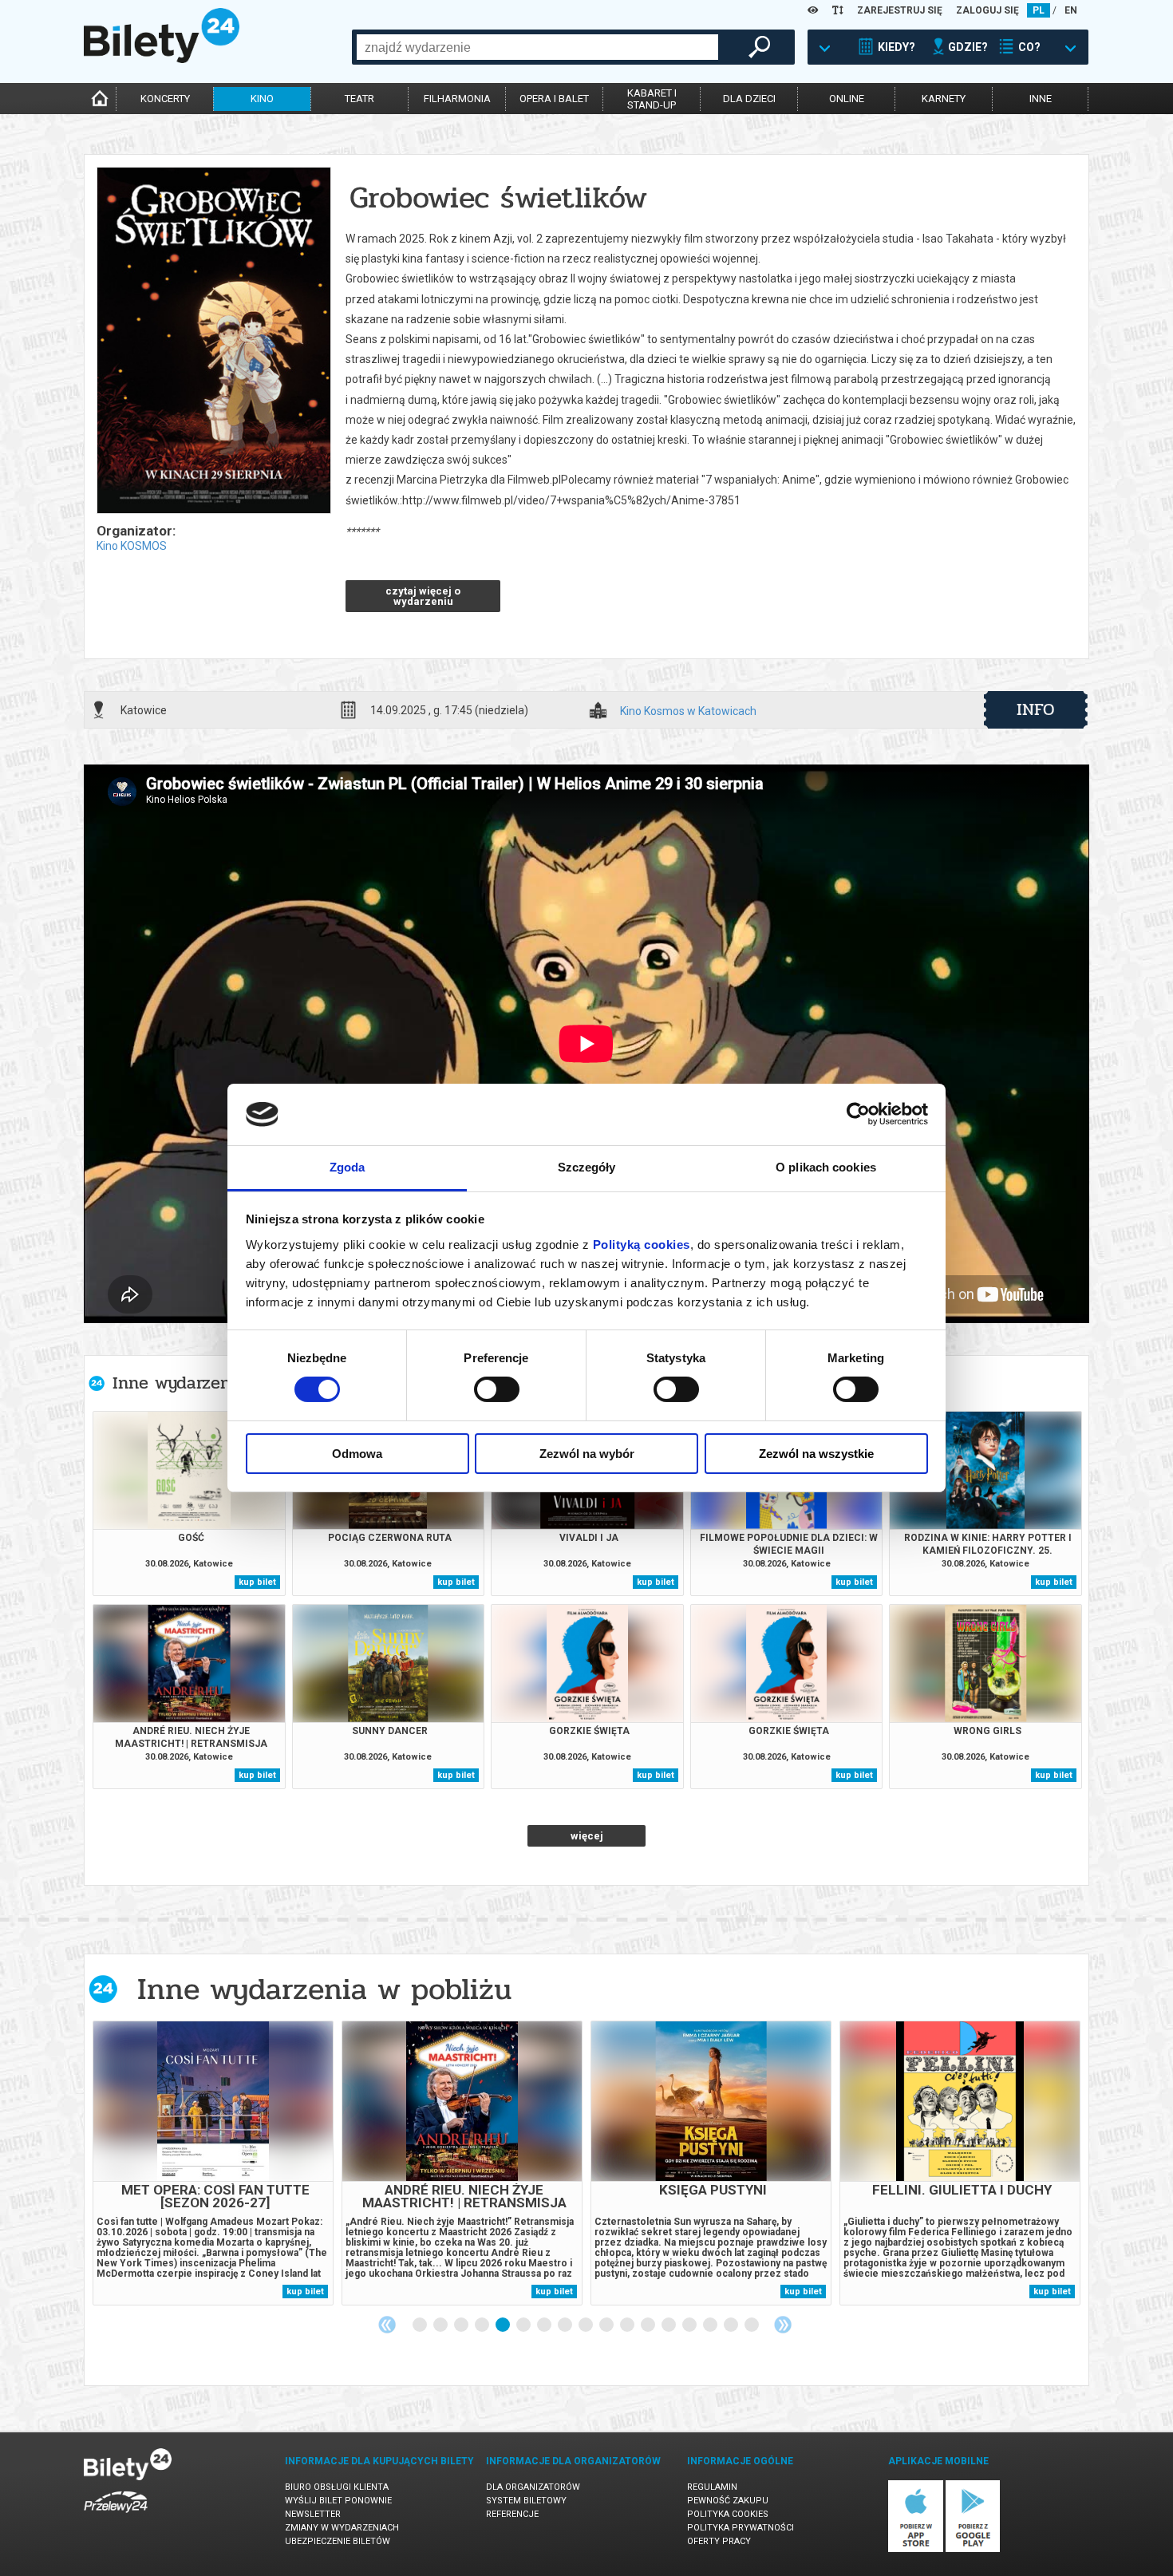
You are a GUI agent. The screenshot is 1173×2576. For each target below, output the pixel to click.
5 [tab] (504, 2325)
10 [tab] (607, 2325)
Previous (387, 2325)
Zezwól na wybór (587, 1454)
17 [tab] (752, 2325)
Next (783, 2325)
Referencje (512, 2514)
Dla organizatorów (533, 2487)
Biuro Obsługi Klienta (337, 2487)
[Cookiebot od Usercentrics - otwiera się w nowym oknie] (858, 1114)
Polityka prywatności (741, 2528)
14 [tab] (690, 2325)
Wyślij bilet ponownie (338, 2501)
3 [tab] (462, 2325)
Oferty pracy (719, 2541)
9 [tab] (586, 2325)
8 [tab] (566, 2325)
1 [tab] (421, 2325)
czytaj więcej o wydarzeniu (423, 596)
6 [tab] (524, 2325)
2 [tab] (441, 2325)
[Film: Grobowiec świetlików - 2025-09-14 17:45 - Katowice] (213, 342)
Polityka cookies (728, 2514)
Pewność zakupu (728, 2501)
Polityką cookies (642, 1245)
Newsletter (313, 2514)
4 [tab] (483, 2325)
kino (262, 99)
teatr (359, 99)
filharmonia (457, 99)
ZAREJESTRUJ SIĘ (900, 10)
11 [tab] (628, 2325)
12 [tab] (649, 2325)
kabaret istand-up (652, 99)
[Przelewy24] (116, 2516)
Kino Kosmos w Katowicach (688, 711)
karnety (944, 99)
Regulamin (712, 2487)
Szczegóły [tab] (587, 1167)
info (1036, 709)
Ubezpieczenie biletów (338, 2541)
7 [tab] (545, 2325)
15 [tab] (711, 2325)
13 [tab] (669, 2325)
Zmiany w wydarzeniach (342, 2528)
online (847, 99)
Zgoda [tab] (348, 1167)
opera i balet (554, 99)
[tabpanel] (213, 2163)
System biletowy (526, 2501)
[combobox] (537, 47)
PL (1039, 10)
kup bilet (257, 1582)
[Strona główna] (162, 59)
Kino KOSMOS (132, 546)
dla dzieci (749, 99)
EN (1071, 10)
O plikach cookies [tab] (826, 1167)
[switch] (497, 1389)
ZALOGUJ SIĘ (987, 10)
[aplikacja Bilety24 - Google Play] (973, 2549)
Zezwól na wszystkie (816, 1454)
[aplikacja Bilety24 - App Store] (916, 2549)
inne (1041, 99)
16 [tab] (732, 2325)
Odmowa (357, 1454)
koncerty (165, 99)
